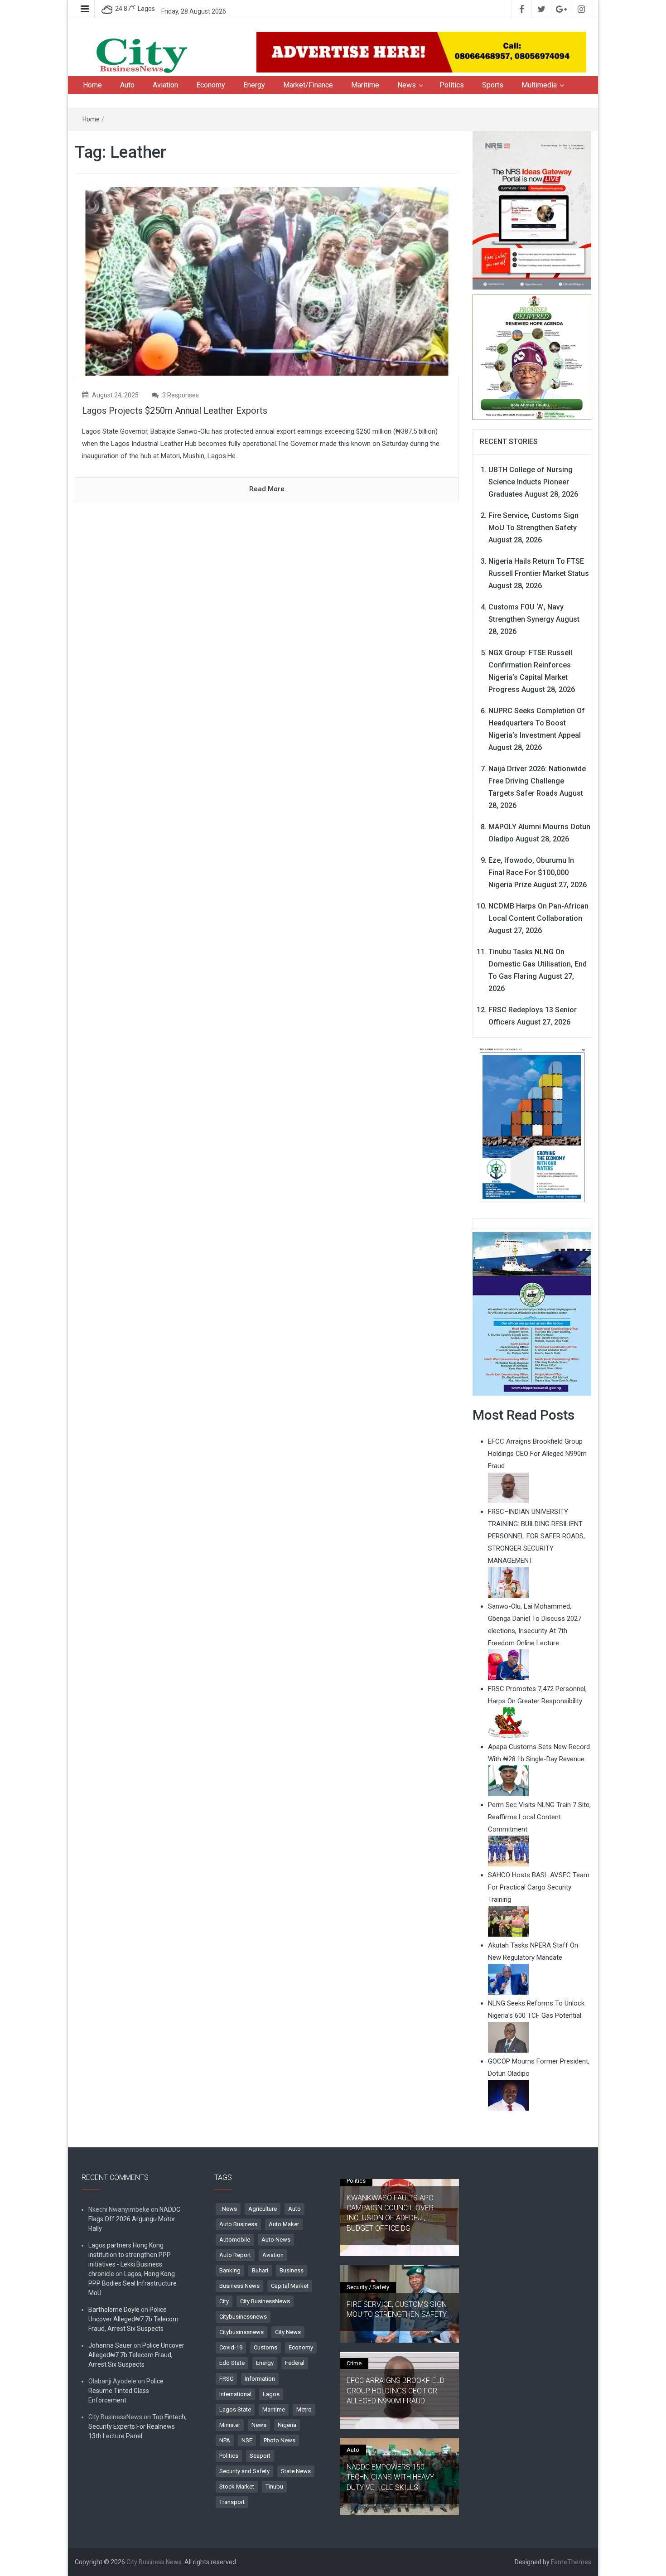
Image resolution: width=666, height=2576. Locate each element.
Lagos (271, 2394)
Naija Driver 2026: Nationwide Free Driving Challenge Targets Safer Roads (537, 781)
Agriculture (263, 2209)
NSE (247, 2440)
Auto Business (238, 2224)
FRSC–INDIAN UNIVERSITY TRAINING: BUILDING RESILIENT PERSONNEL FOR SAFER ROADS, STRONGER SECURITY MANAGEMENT (536, 1536)
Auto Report (235, 2255)
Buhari (260, 2270)
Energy (254, 85)
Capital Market (290, 2286)
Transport (232, 2502)
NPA (225, 2440)
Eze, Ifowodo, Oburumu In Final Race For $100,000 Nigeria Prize (531, 872)
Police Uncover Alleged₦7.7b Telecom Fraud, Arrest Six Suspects (133, 2319)
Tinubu (274, 2487)
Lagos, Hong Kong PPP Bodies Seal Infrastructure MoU (133, 2283)
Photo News (280, 2440)
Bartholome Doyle (114, 2310)
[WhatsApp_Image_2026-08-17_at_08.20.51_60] (532, 210)
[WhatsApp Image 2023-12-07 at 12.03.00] (532, 1125)
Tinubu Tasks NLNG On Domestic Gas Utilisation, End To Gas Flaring (538, 964)
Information (260, 2379)
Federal (295, 2363)
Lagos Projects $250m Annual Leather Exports (175, 411)
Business (292, 2270)
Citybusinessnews (243, 2317)
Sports (493, 85)
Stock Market (237, 2487)
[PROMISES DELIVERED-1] (532, 356)
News (407, 85)
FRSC (226, 2379)
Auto (127, 85)
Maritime (365, 85)
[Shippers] (532, 1313)
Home (92, 85)
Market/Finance (308, 85)
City (224, 2301)
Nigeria (287, 2425)
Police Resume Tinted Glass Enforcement (126, 2391)
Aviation (165, 85)
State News (296, 2471)
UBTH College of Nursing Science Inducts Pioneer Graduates (531, 482)
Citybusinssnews (241, 2332)
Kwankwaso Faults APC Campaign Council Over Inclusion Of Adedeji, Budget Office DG (390, 2213)
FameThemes (571, 2562)
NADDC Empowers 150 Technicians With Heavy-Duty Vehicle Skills (391, 2477)
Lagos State (235, 2409)
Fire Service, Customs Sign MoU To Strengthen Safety (397, 2309)
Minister (230, 2425)
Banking (230, 2270)
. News (228, 2209)
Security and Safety (244, 2471)
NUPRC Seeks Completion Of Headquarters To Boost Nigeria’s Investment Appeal (537, 723)
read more (267, 489)
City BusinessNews (265, 2301)
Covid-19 (231, 2347)
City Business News (154, 2562)
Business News (239, 2286)
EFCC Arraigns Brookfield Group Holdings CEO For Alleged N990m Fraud (396, 2391)
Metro (304, 2409)
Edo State (232, 2363)
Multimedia (539, 85)
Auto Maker (284, 2224)
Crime (354, 2363)
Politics (452, 85)
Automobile (235, 2240)
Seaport (260, 2456)
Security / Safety (368, 2287)
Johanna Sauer (110, 2345)
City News (288, 2332)
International (235, 2394)
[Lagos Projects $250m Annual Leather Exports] (267, 281)
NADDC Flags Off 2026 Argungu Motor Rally (134, 2219)
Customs (265, 2347)
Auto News (276, 2240)
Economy (211, 85)
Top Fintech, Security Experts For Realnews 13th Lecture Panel (138, 2426)
